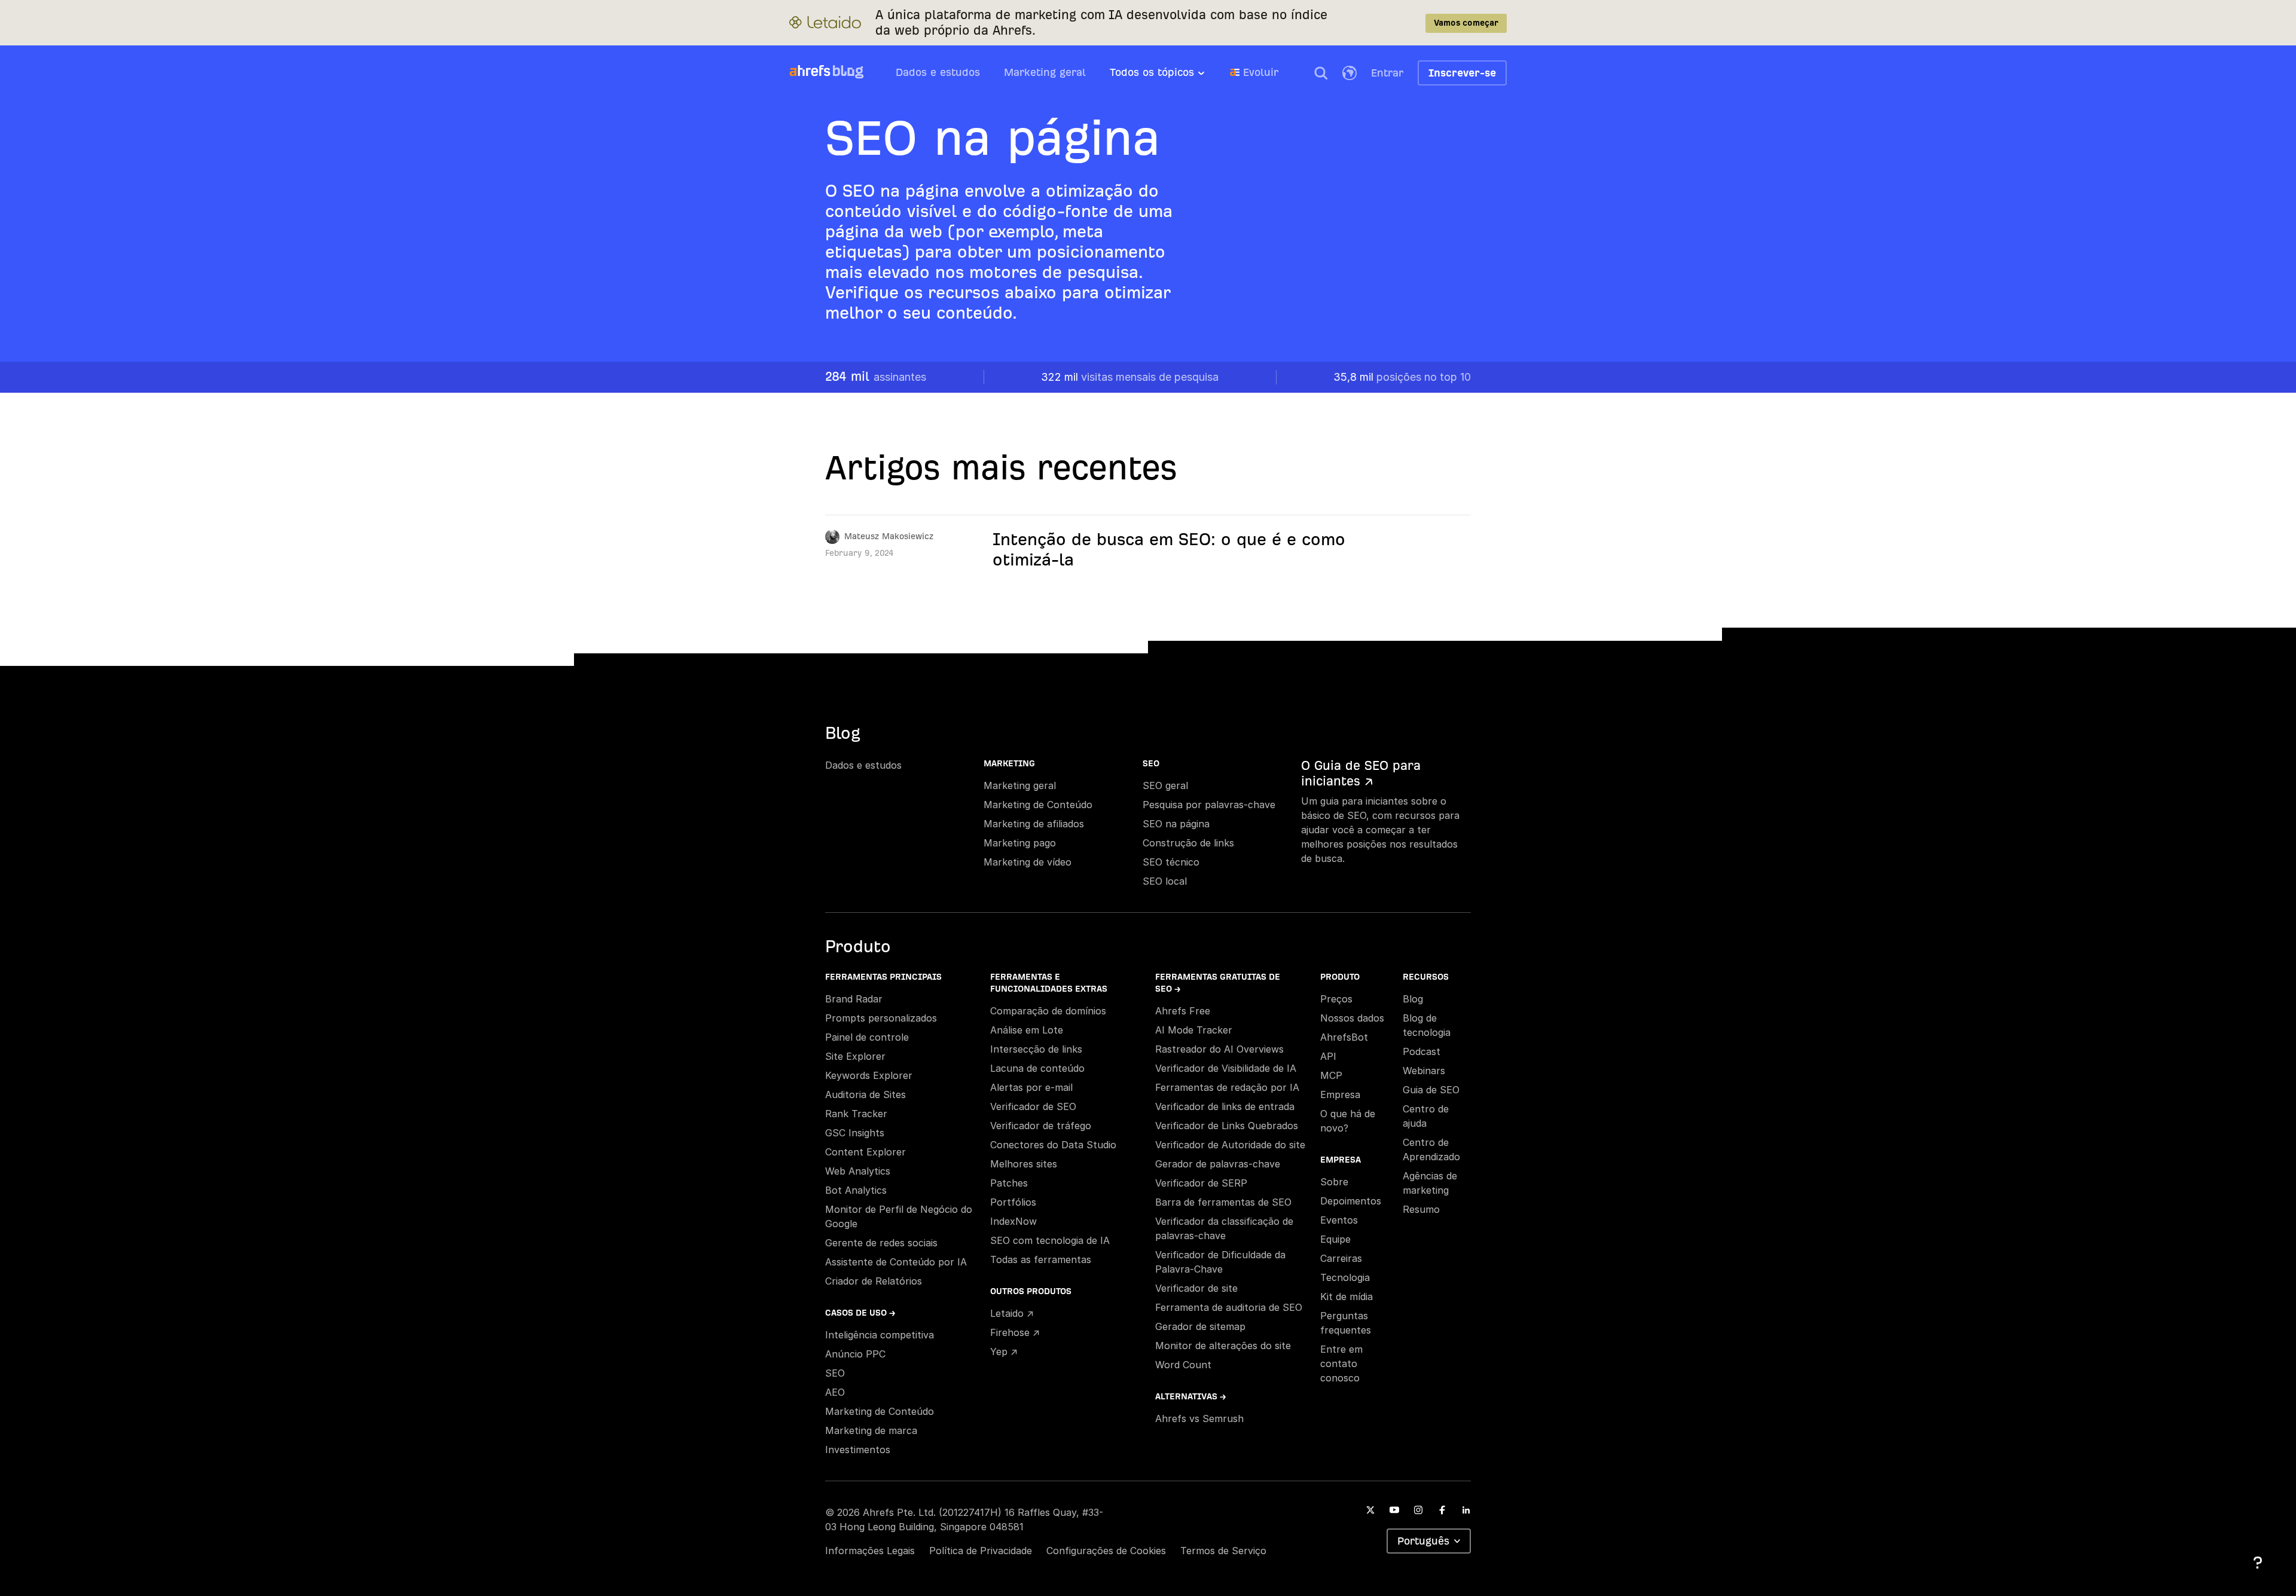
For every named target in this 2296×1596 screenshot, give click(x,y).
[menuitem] (1170, 76)
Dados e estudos (938, 72)
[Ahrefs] (810, 71)
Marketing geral (1045, 72)
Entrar (1387, 73)
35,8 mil (1402, 377)
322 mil (1130, 377)
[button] (1321, 73)
